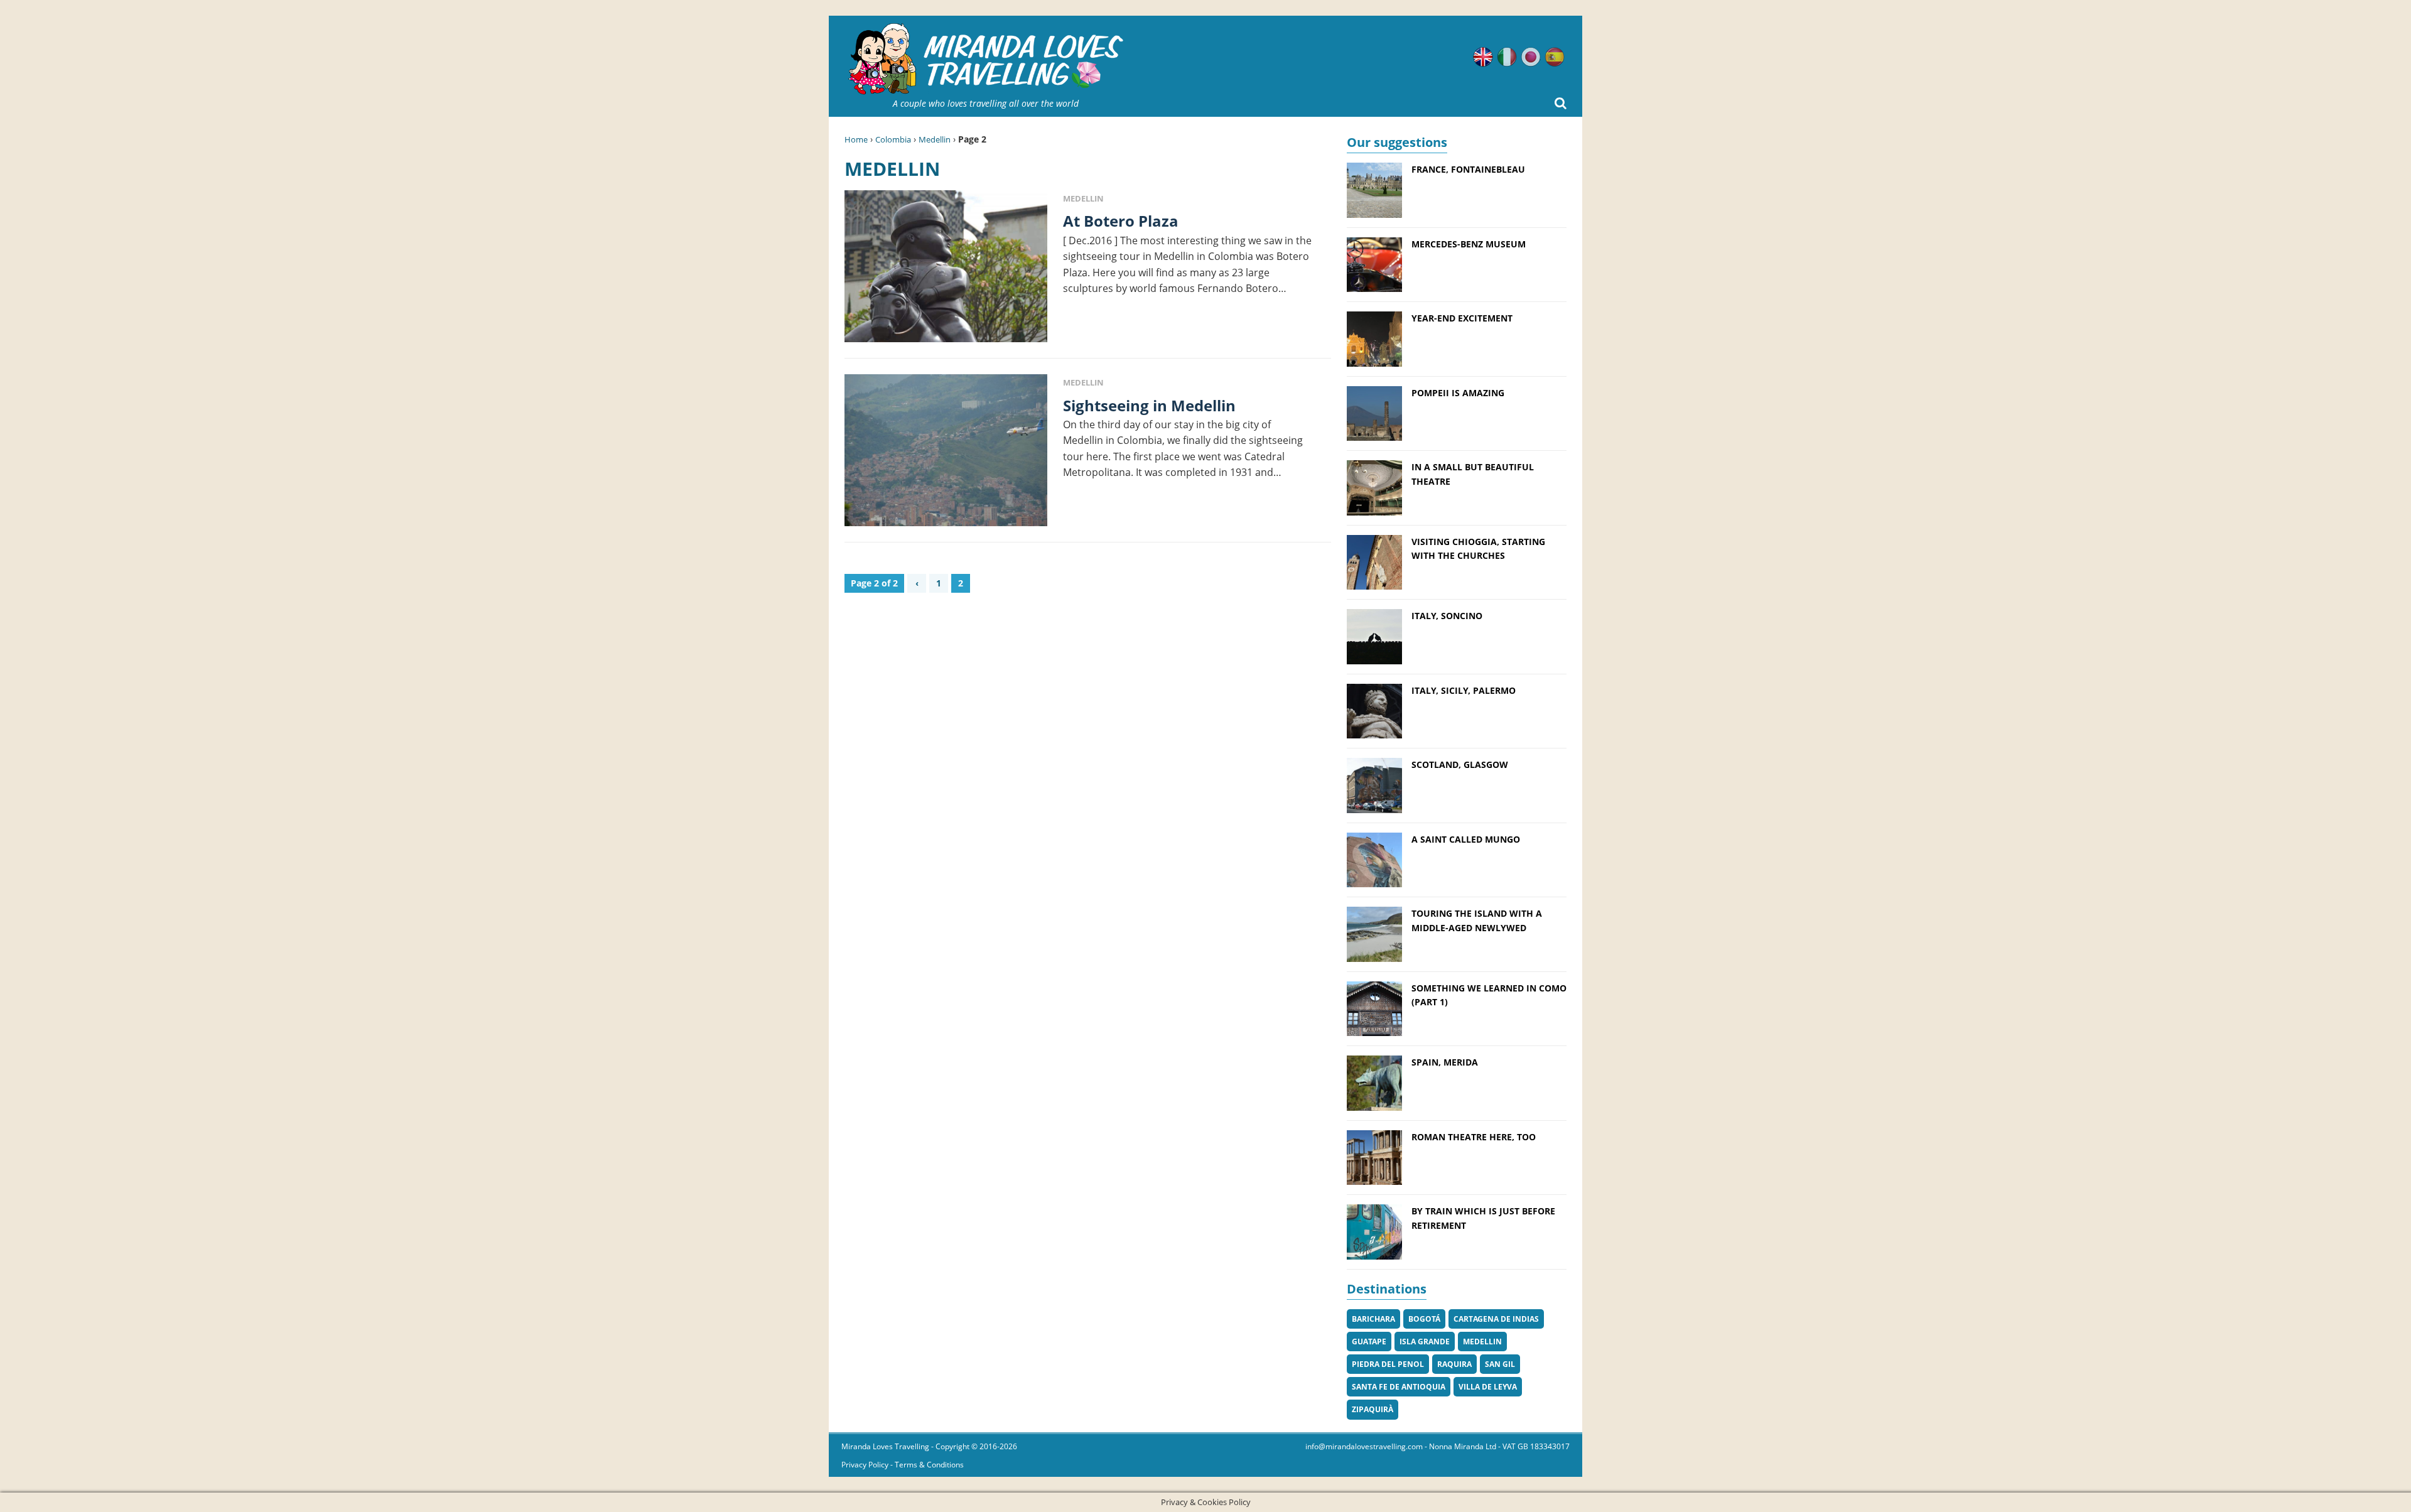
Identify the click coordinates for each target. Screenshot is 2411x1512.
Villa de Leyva (1488, 1387)
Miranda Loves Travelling (885, 1446)
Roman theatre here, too (1474, 1137)
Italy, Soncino (1447, 616)
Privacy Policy (865, 1465)
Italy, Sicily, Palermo (1464, 690)
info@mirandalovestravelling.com (1364, 1446)
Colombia (893, 139)
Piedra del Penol (1388, 1364)
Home (856, 139)
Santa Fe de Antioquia (1399, 1387)
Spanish (1555, 57)
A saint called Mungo (1466, 839)
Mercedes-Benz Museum (1469, 244)
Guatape (1369, 1342)
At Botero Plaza (1121, 221)
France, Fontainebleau (1468, 169)
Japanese (1531, 57)
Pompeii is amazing (1458, 393)
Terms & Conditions (929, 1465)
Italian (1507, 57)
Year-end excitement (1462, 318)
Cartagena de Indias (1496, 1319)
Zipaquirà (1373, 1409)
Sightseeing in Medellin (1149, 405)
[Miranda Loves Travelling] (986, 59)
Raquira (1454, 1364)
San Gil (1500, 1364)
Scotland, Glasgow (1460, 764)
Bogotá (1424, 1319)
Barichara (1373, 1319)
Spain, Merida (1445, 1062)
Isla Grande (1425, 1342)
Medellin (935, 139)
